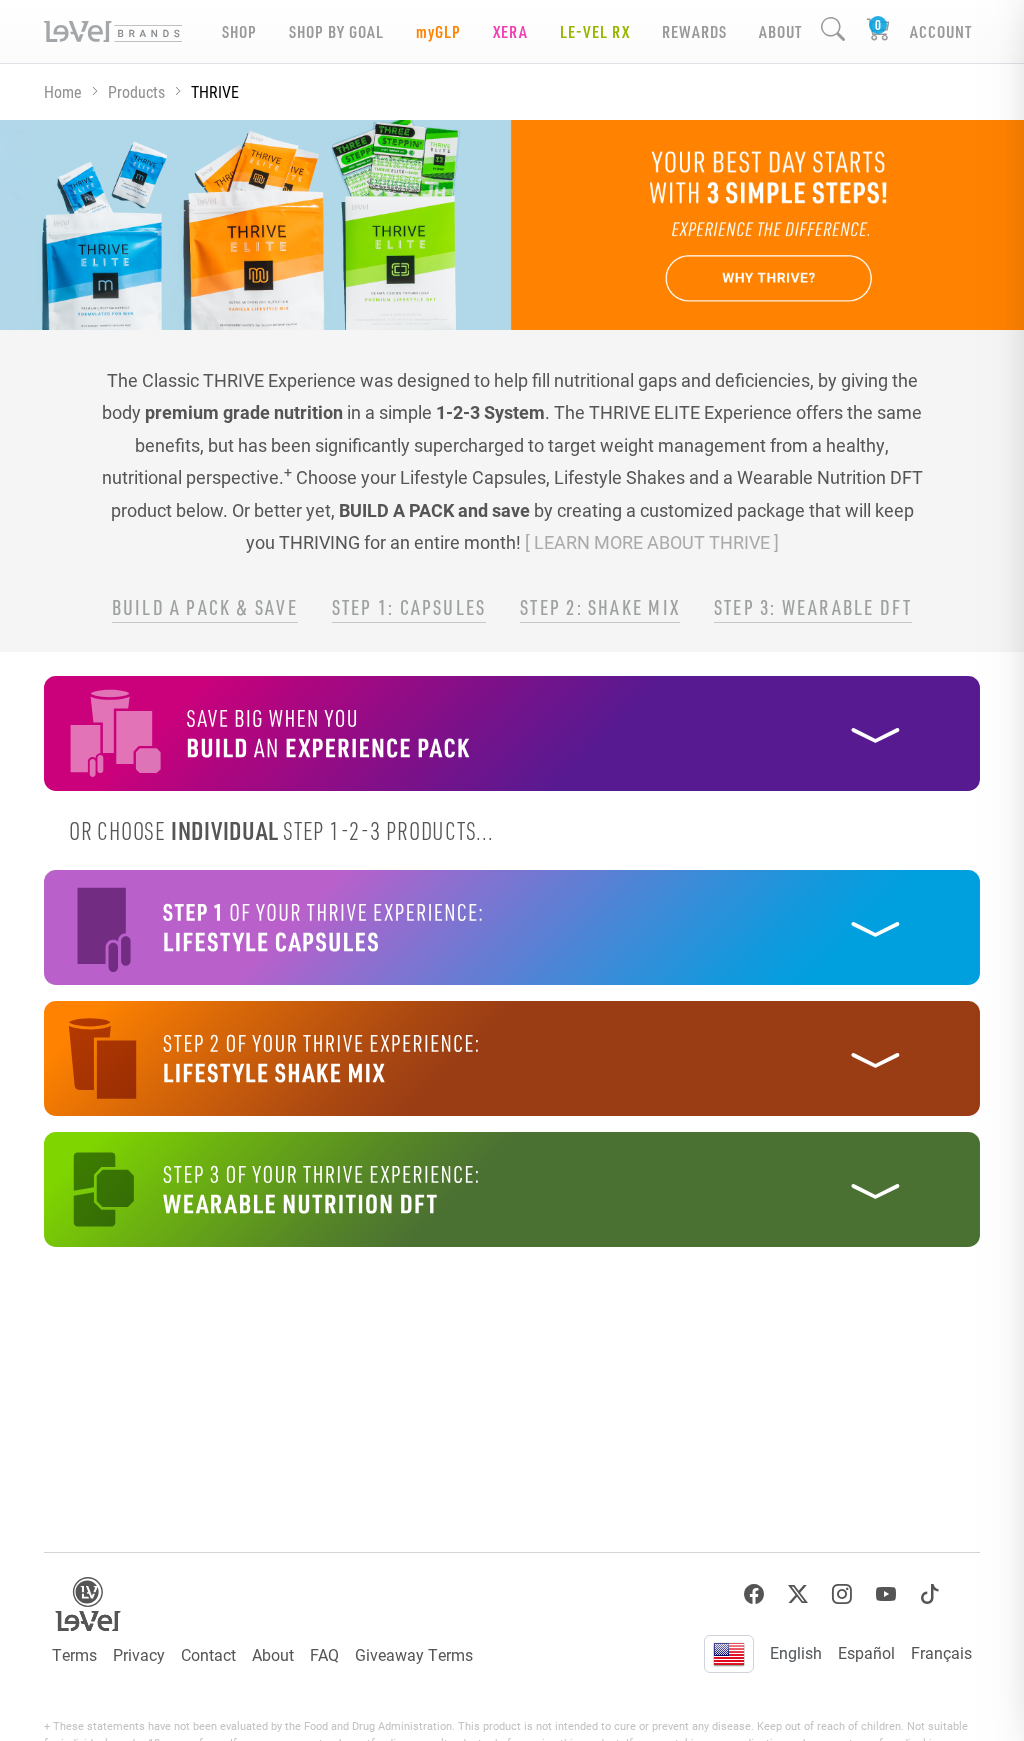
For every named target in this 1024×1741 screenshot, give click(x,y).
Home (63, 91)
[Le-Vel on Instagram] (842, 1594)
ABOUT (780, 31)
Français (941, 1652)
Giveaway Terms (414, 1654)
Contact (208, 1654)
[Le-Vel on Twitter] (798, 1594)
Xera (510, 31)
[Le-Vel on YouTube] (886, 1594)
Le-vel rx (595, 31)
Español (866, 1652)
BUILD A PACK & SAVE (205, 607)
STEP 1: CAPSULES (409, 607)
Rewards (694, 31)
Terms (74, 1654)
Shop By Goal (336, 31)
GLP (438, 31)
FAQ (324, 1654)
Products (136, 91)
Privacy (139, 1654)
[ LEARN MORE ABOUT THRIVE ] (652, 541)
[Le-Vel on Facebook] (754, 1594)
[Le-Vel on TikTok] (930, 1594)
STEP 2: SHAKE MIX (600, 607)
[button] (512, 733)
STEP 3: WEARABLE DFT (813, 607)
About (273, 1654)
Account (941, 31)
